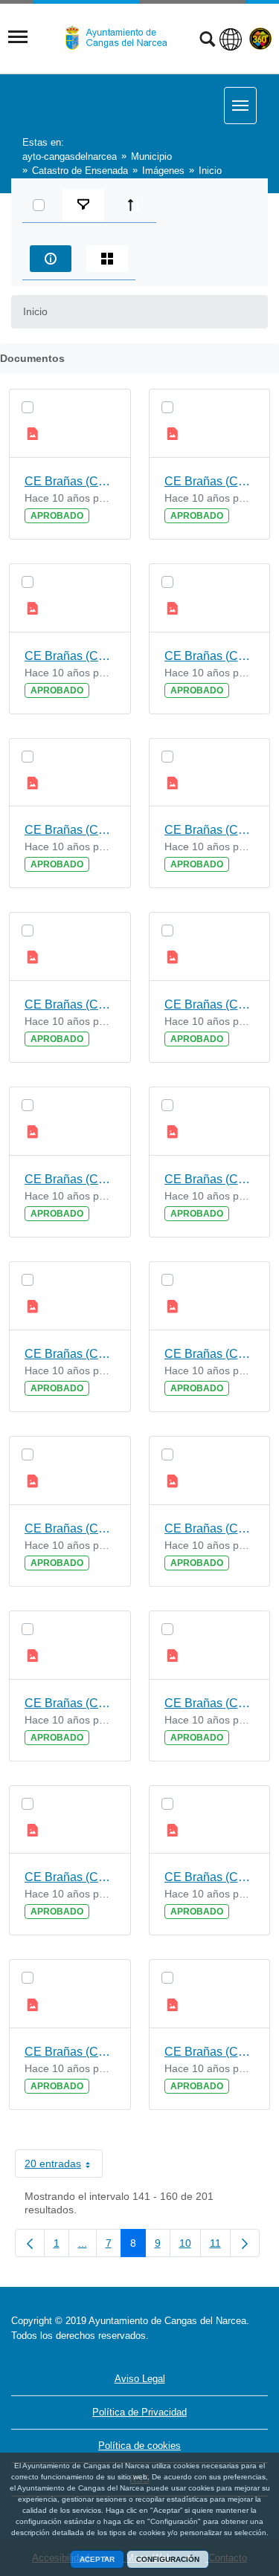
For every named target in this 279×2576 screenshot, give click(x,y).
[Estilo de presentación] (107, 259)
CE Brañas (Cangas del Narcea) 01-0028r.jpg (210, 656)
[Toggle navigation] (18, 37)
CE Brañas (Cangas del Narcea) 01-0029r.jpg (210, 481)
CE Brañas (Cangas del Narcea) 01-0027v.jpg (70, 830)
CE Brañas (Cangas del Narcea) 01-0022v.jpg (70, 1703)
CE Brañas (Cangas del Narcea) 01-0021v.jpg (70, 1877)
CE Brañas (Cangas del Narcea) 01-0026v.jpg (70, 1004)
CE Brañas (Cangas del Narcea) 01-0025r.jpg (210, 1179)
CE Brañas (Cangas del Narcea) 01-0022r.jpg (210, 1703)
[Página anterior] (30, 2243)
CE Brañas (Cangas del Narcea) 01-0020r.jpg (210, 2052)
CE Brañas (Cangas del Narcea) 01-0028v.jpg (70, 656)
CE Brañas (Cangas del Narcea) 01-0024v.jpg (70, 1354)
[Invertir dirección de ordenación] (134, 205)
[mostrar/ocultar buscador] (207, 41)
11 (220, 2246)
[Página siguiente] (245, 2243)
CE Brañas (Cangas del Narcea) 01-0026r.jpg (210, 1004)
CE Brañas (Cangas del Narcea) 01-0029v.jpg (70, 481)
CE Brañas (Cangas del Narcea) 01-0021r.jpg (210, 1877)
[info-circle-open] (51, 259)
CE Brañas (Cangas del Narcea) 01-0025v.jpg (70, 1179)
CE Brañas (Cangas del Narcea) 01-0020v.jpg (70, 2052)
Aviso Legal (140, 2379)
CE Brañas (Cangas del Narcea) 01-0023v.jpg (70, 1528)
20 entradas (64, 2166)
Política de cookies (139, 2446)
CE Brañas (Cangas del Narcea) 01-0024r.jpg (210, 1354)
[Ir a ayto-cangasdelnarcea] (122, 38)
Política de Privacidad (139, 2412)
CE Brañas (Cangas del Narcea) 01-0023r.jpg (210, 1528)
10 (190, 2246)
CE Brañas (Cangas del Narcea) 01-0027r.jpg (210, 830)
